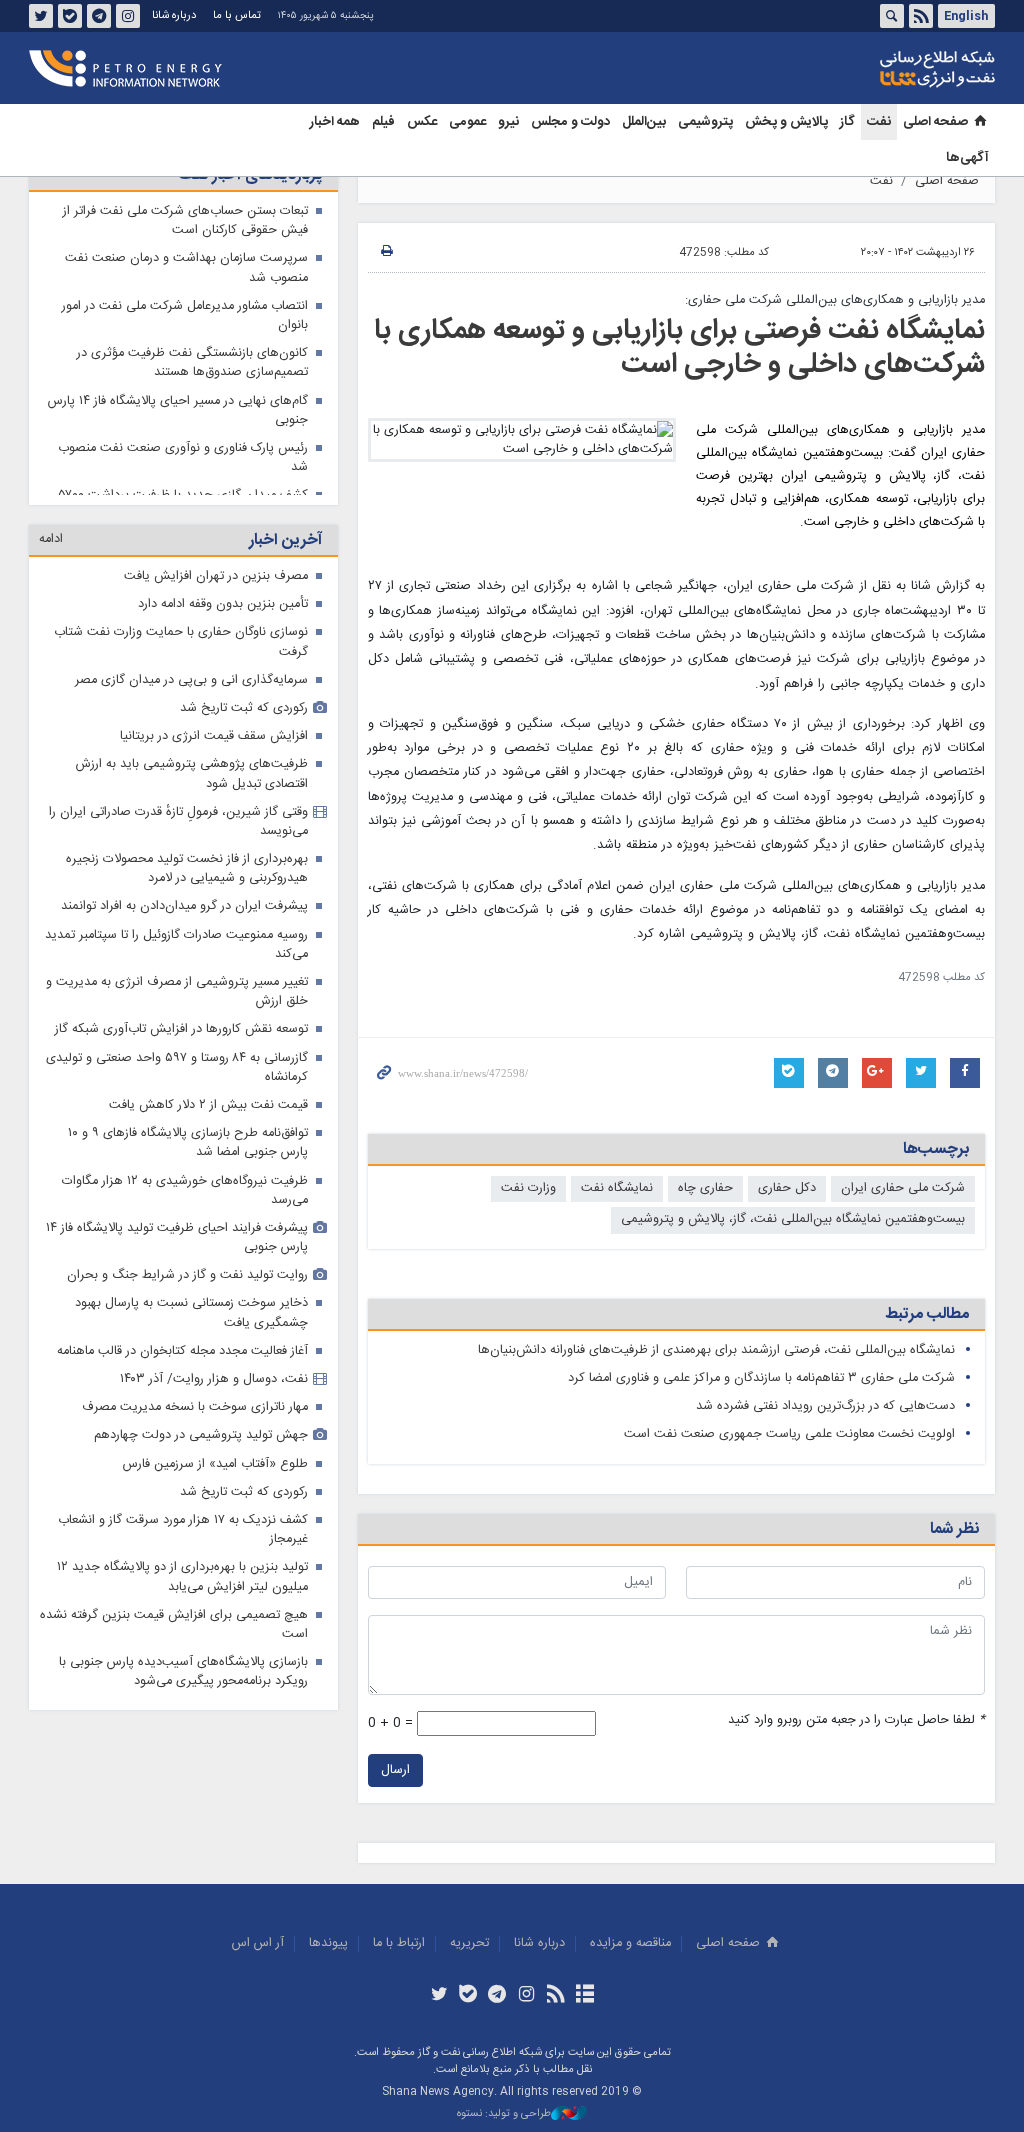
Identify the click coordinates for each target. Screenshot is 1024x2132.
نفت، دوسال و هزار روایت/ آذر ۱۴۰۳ (214, 1391)
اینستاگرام (128, 16)
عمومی (467, 122)
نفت (879, 122)
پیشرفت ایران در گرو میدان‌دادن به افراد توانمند (184, 918)
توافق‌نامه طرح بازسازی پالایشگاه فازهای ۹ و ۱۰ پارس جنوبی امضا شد (188, 1155)
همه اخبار (335, 122)
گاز (847, 122)
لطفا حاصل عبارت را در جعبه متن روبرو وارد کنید (856, 1720)
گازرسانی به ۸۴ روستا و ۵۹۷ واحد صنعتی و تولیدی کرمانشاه (177, 1080)
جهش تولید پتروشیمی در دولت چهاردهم (201, 1447)
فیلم (383, 122)
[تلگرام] (497, 1996)
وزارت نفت (528, 1188)
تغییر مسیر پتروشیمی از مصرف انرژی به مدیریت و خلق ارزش (177, 1004)
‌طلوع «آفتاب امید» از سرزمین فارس (215, 1476)
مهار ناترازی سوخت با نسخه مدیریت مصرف (195, 1419)
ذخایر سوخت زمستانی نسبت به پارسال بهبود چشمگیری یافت (191, 1325)
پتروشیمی (705, 122)
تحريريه (469, 1943)
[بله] (468, 1996)
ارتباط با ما (399, 1943)
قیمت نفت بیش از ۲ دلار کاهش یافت (208, 1117)
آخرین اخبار (285, 552)
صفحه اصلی (935, 122)
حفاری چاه (705, 1188)
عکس (422, 122)
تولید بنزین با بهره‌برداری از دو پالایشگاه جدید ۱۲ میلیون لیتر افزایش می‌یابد (182, 1589)
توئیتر (41, 16)
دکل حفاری (787, 1188)
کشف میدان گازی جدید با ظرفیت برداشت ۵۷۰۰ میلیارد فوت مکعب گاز (183, 505)
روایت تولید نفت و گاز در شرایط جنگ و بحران (187, 1287)
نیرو (508, 122)
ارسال (395, 1770)
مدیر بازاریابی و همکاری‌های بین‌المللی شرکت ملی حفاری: (835, 300)
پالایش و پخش (786, 122)
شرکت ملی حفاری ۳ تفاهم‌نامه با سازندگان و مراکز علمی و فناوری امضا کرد (761, 1378)
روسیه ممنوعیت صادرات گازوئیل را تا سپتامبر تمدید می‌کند (176, 957)
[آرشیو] (584, 1996)
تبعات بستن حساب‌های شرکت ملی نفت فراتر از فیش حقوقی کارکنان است (185, 221)
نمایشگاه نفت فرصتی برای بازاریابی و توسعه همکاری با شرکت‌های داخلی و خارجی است (679, 348)
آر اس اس (258, 1943)
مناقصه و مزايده (630, 1943)
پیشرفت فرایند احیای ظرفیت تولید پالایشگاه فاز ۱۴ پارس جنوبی (177, 1250)
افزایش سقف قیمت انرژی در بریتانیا (214, 748)
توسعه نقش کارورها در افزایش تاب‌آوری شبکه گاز (181, 1041)
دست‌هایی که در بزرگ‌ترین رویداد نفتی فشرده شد (825, 1406)
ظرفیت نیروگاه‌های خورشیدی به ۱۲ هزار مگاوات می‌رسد (185, 1203)
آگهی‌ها (967, 158)
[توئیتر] (438, 1996)
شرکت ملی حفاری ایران (903, 1188)
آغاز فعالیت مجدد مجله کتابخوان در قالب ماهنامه (182, 1363)
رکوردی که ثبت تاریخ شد (244, 720)
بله (70, 16)
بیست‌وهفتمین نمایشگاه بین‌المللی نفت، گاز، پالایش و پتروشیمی (793, 1219)
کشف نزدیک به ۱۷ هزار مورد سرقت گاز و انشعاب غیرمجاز (183, 1542)
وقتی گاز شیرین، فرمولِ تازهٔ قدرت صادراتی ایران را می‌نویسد (178, 834)
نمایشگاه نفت (617, 1188)
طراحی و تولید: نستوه (504, 2114)
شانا (869, 69)
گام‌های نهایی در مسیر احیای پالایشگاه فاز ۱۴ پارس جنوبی (178, 411)
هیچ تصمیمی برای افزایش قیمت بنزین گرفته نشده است (174, 1637)
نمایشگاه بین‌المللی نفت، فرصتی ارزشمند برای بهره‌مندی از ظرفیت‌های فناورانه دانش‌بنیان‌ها (716, 1350)
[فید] (555, 1996)
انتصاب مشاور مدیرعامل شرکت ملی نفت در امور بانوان (185, 316)
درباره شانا (174, 15)
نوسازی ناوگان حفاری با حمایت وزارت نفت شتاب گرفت (181, 654)
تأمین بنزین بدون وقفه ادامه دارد (223, 616)
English (966, 16)
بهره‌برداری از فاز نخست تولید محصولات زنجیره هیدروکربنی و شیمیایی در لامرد (187, 881)
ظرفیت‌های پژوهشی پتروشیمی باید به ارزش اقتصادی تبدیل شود (192, 786)
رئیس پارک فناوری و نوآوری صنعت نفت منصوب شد (183, 458)
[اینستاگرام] (526, 1996)
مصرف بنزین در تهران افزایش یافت (216, 588)
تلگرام (99, 16)
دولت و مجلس (570, 122)
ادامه (51, 551)
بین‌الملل (644, 122)
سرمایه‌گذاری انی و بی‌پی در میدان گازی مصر (191, 692)
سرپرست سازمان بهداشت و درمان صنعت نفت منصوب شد (186, 268)
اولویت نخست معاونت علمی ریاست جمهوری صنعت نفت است (789, 1434)
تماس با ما (237, 15)
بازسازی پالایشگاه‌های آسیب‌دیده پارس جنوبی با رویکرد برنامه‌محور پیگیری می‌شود (183, 1684)
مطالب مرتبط (927, 1314)
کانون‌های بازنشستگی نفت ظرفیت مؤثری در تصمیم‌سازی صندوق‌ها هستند (192, 363)
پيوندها (328, 1943)
